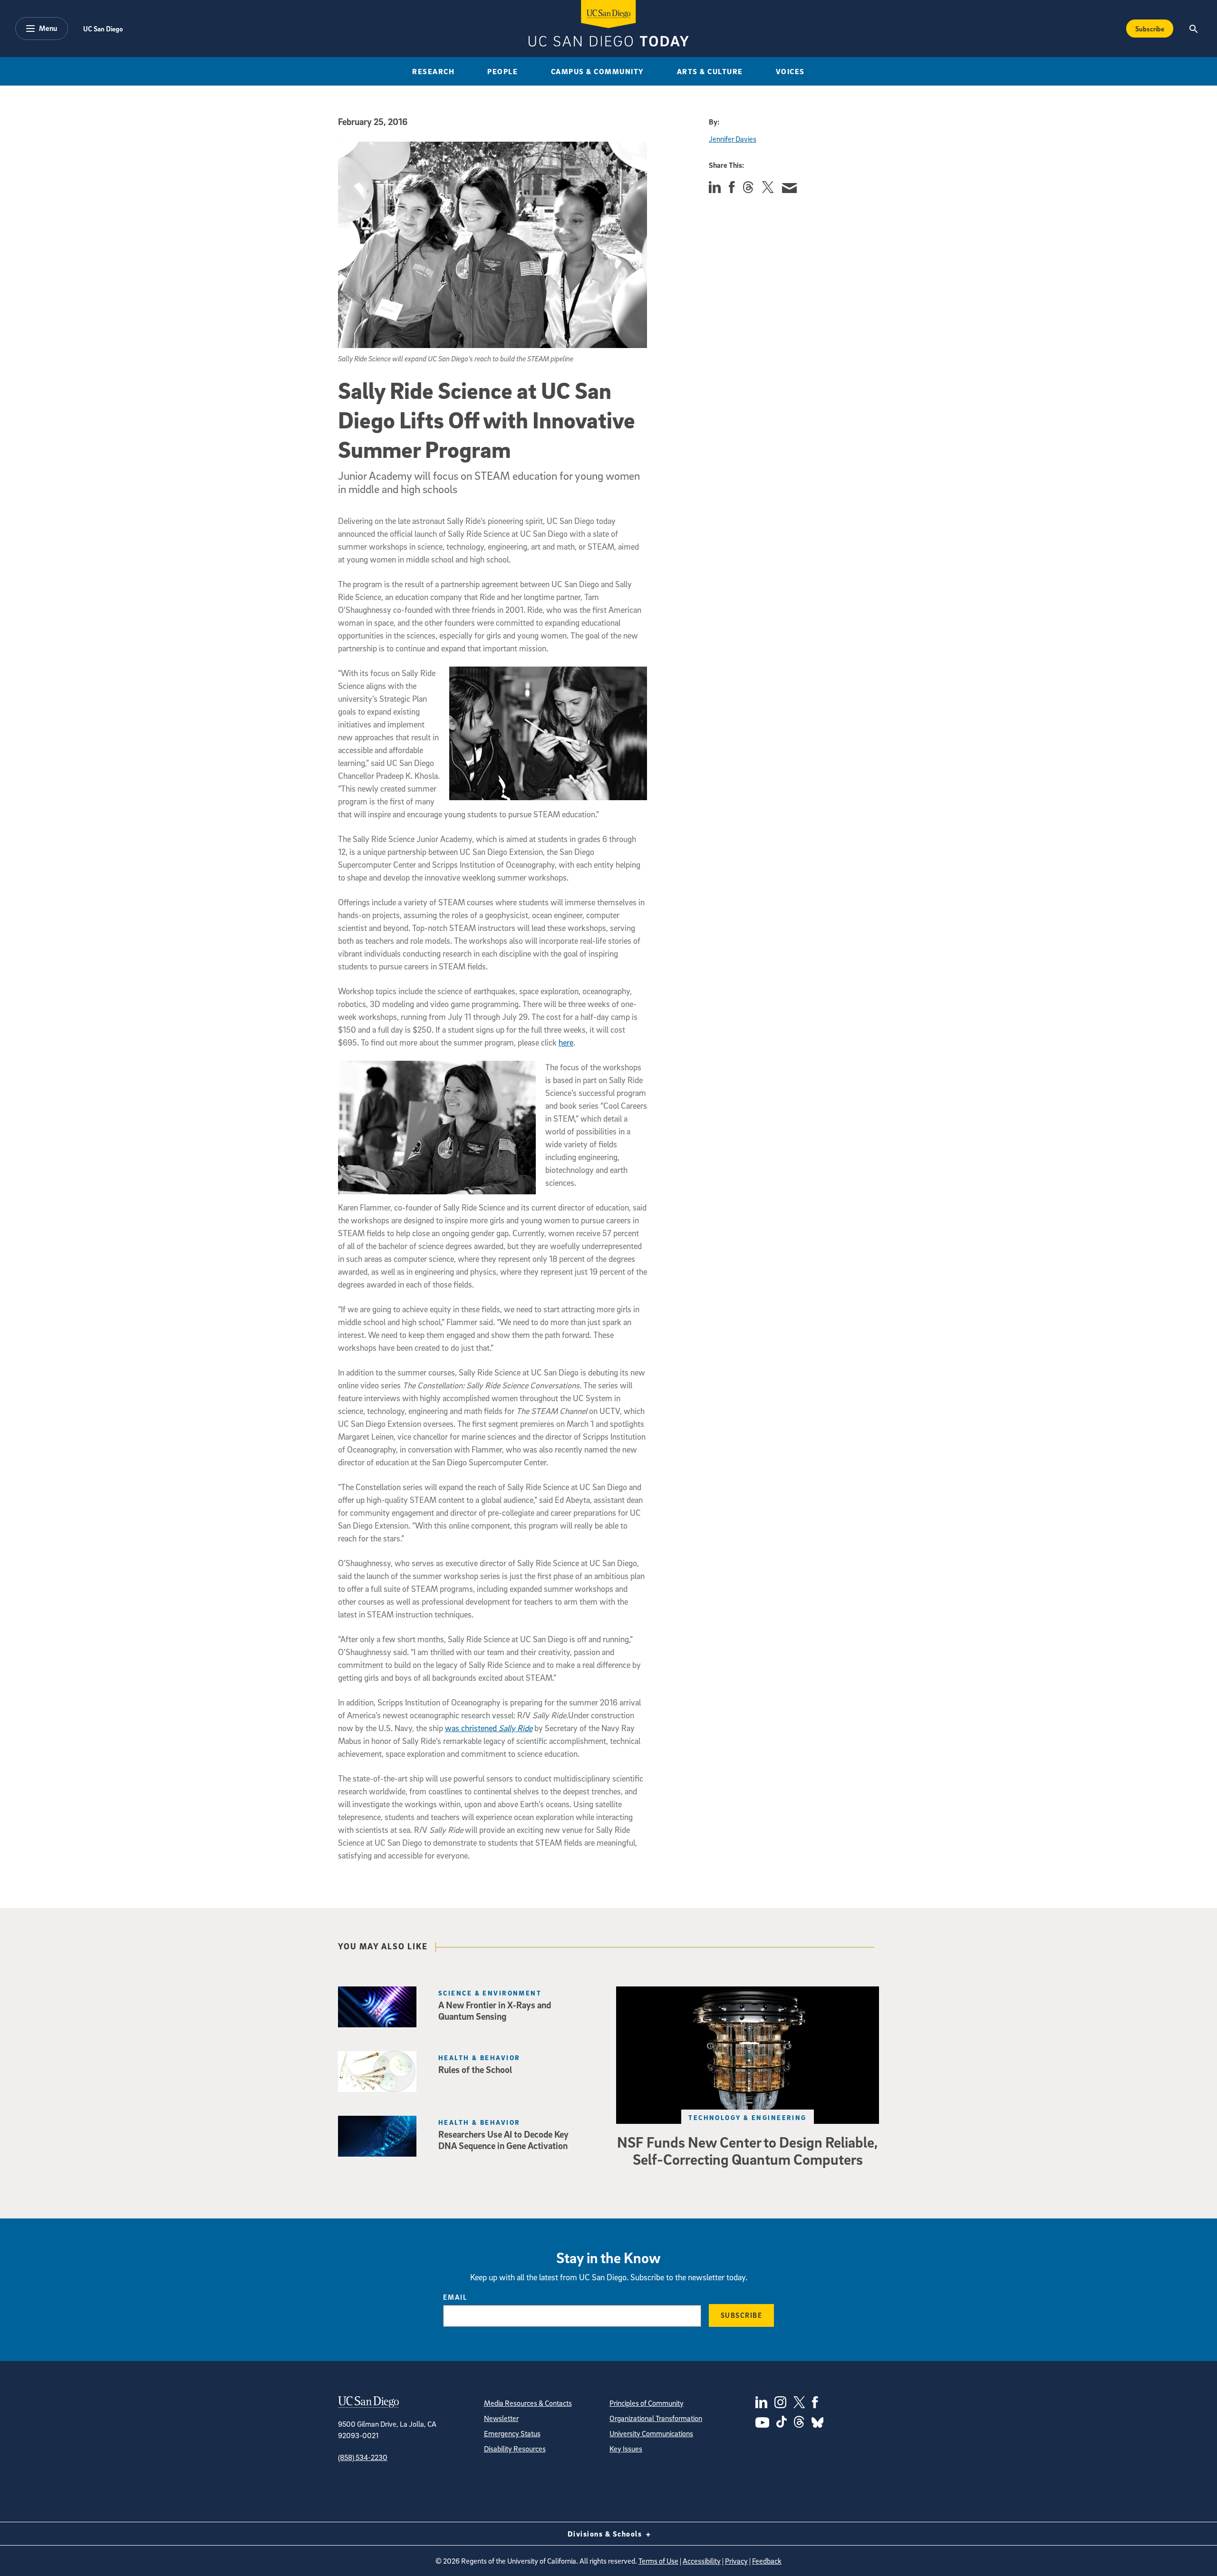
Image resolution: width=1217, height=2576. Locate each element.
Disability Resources (515, 2449)
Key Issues (626, 2449)
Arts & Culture (710, 71)
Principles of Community (647, 2403)
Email (455, 2297)
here (566, 1042)
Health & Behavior (479, 2058)
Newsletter (501, 2418)
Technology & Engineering (748, 2117)
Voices (790, 71)
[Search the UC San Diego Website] (1193, 29)
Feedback (767, 2561)
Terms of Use (658, 2561)
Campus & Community (598, 71)
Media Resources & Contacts (528, 2403)
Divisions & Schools (606, 2534)
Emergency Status (512, 2433)
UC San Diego (103, 29)
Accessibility (702, 2561)
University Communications (651, 2433)
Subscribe (1150, 29)
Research (433, 71)
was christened (489, 1728)
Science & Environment (490, 1993)
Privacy (736, 2561)
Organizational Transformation (656, 2418)
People (502, 71)
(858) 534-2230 (363, 2457)
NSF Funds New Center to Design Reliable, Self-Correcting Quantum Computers (748, 2150)
